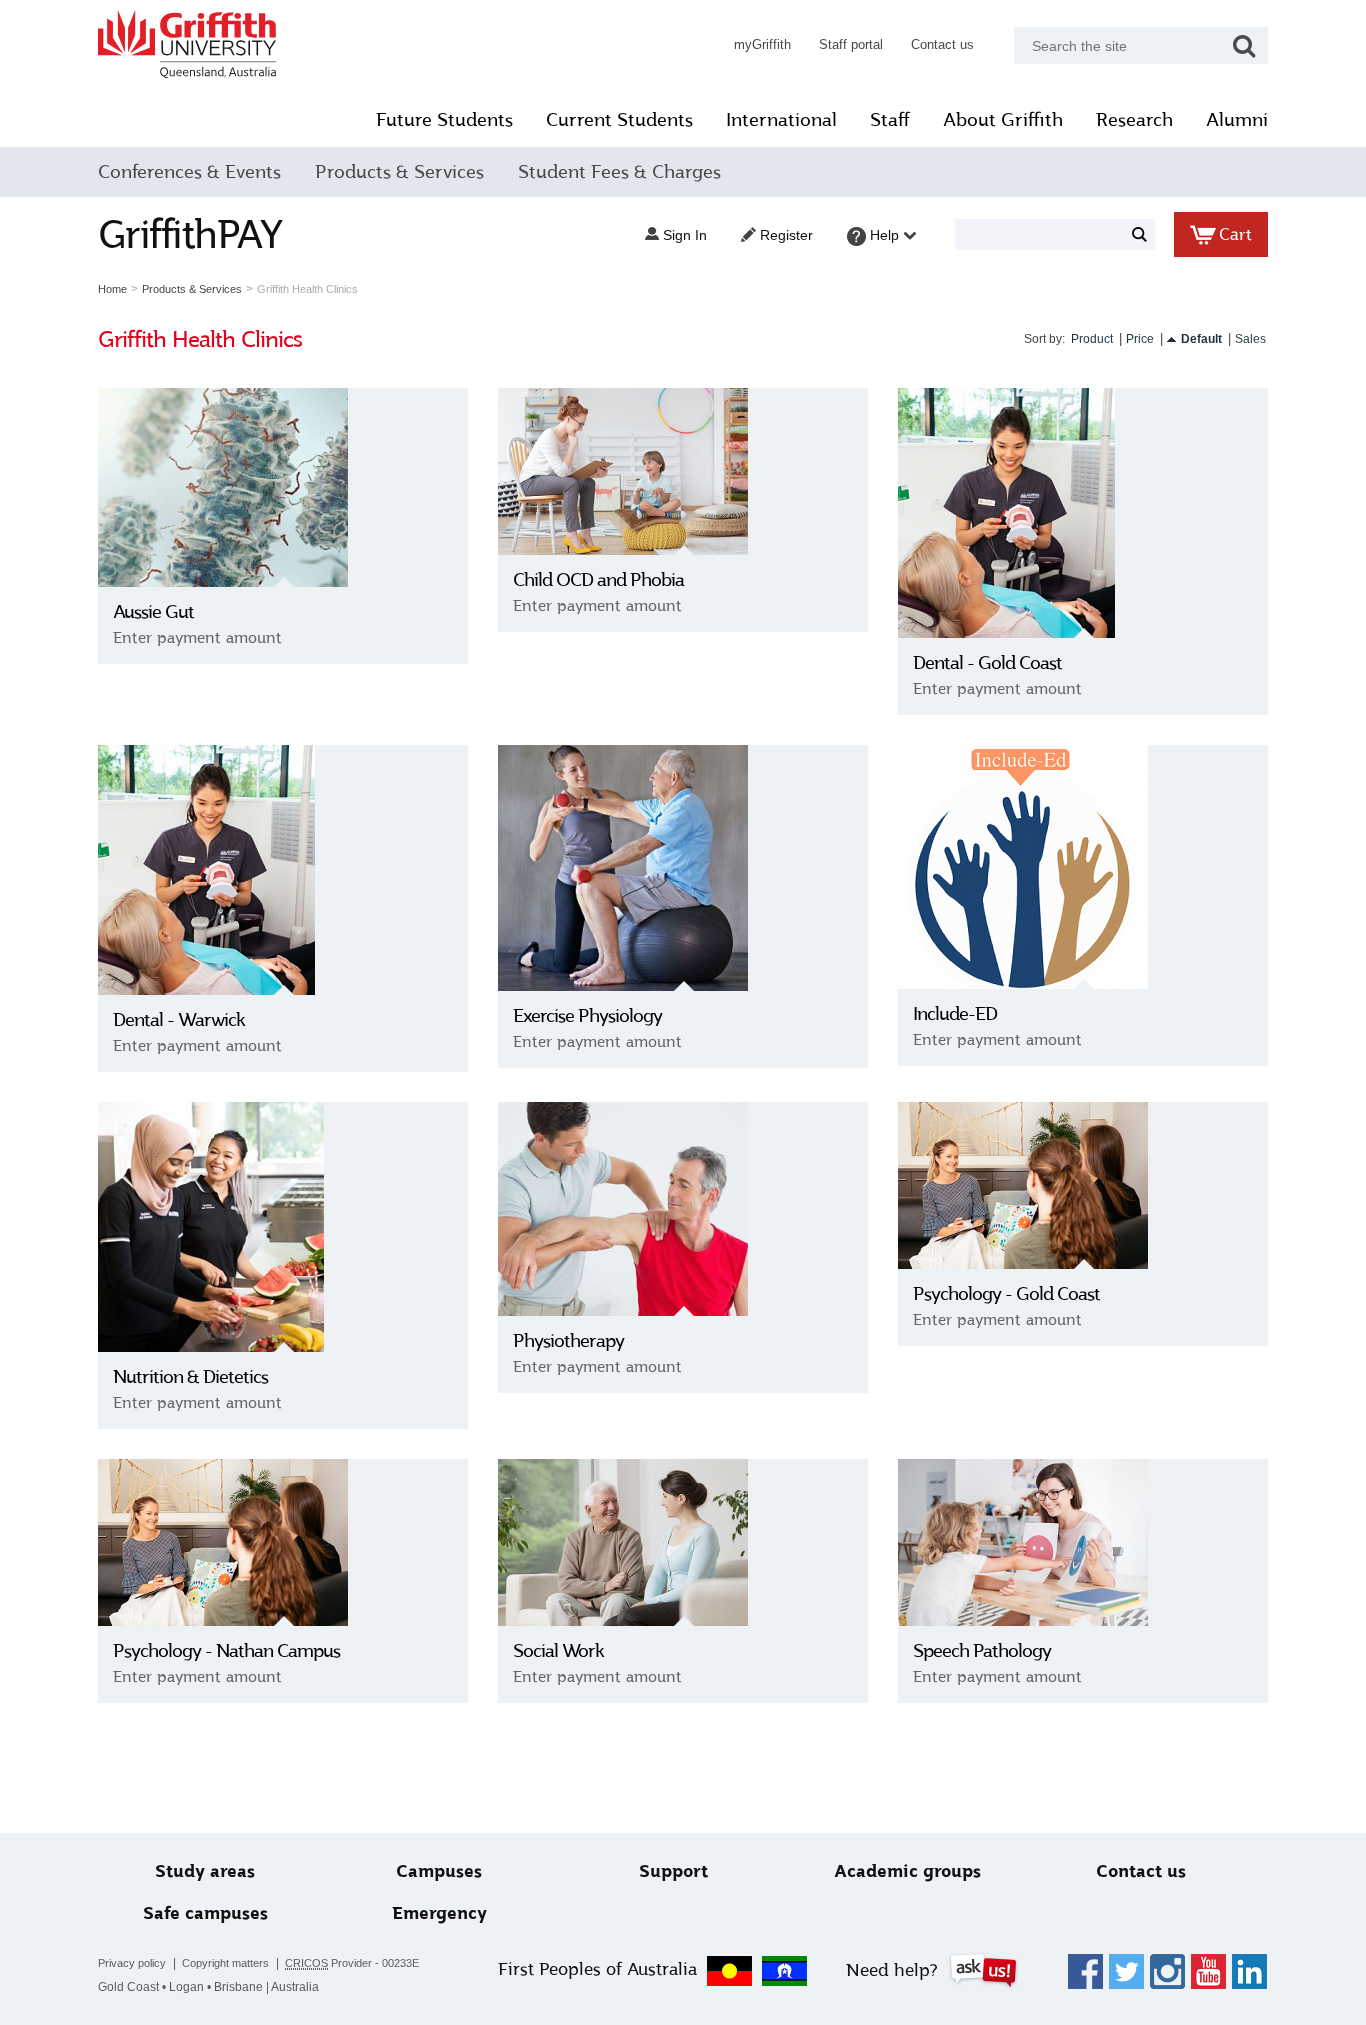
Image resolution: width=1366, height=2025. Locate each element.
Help (884, 235)
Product (1092, 339)
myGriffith (762, 44)
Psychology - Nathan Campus (226, 1651)
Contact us (942, 44)
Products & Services (399, 172)
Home (112, 289)
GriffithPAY (190, 234)
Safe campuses (205, 1913)
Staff (890, 120)
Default (1201, 339)
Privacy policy (132, 1963)
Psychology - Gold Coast (1006, 1294)
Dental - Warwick (179, 1020)
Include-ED (955, 1014)
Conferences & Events (189, 172)
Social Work (558, 1651)
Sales (1250, 339)
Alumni (1237, 120)
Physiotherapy (568, 1341)
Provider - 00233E (352, 1963)
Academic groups (907, 1871)
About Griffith (1003, 120)
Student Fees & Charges (619, 172)
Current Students (619, 120)
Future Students (444, 120)
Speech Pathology (982, 1651)
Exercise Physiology (587, 1016)
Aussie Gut (153, 612)
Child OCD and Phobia (598, 580)
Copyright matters (225, 1963)
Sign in (683, 235)
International (781, 120)
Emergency (439, 1913)
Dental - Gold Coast (987, 663)
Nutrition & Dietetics (190, 1377)
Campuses (439, 1871)
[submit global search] (1244, 45)
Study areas (205, 1871)
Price (1140, 339)
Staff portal (851, 44)
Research (1134, 120)
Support (673, 1871)
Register (784, 235)
